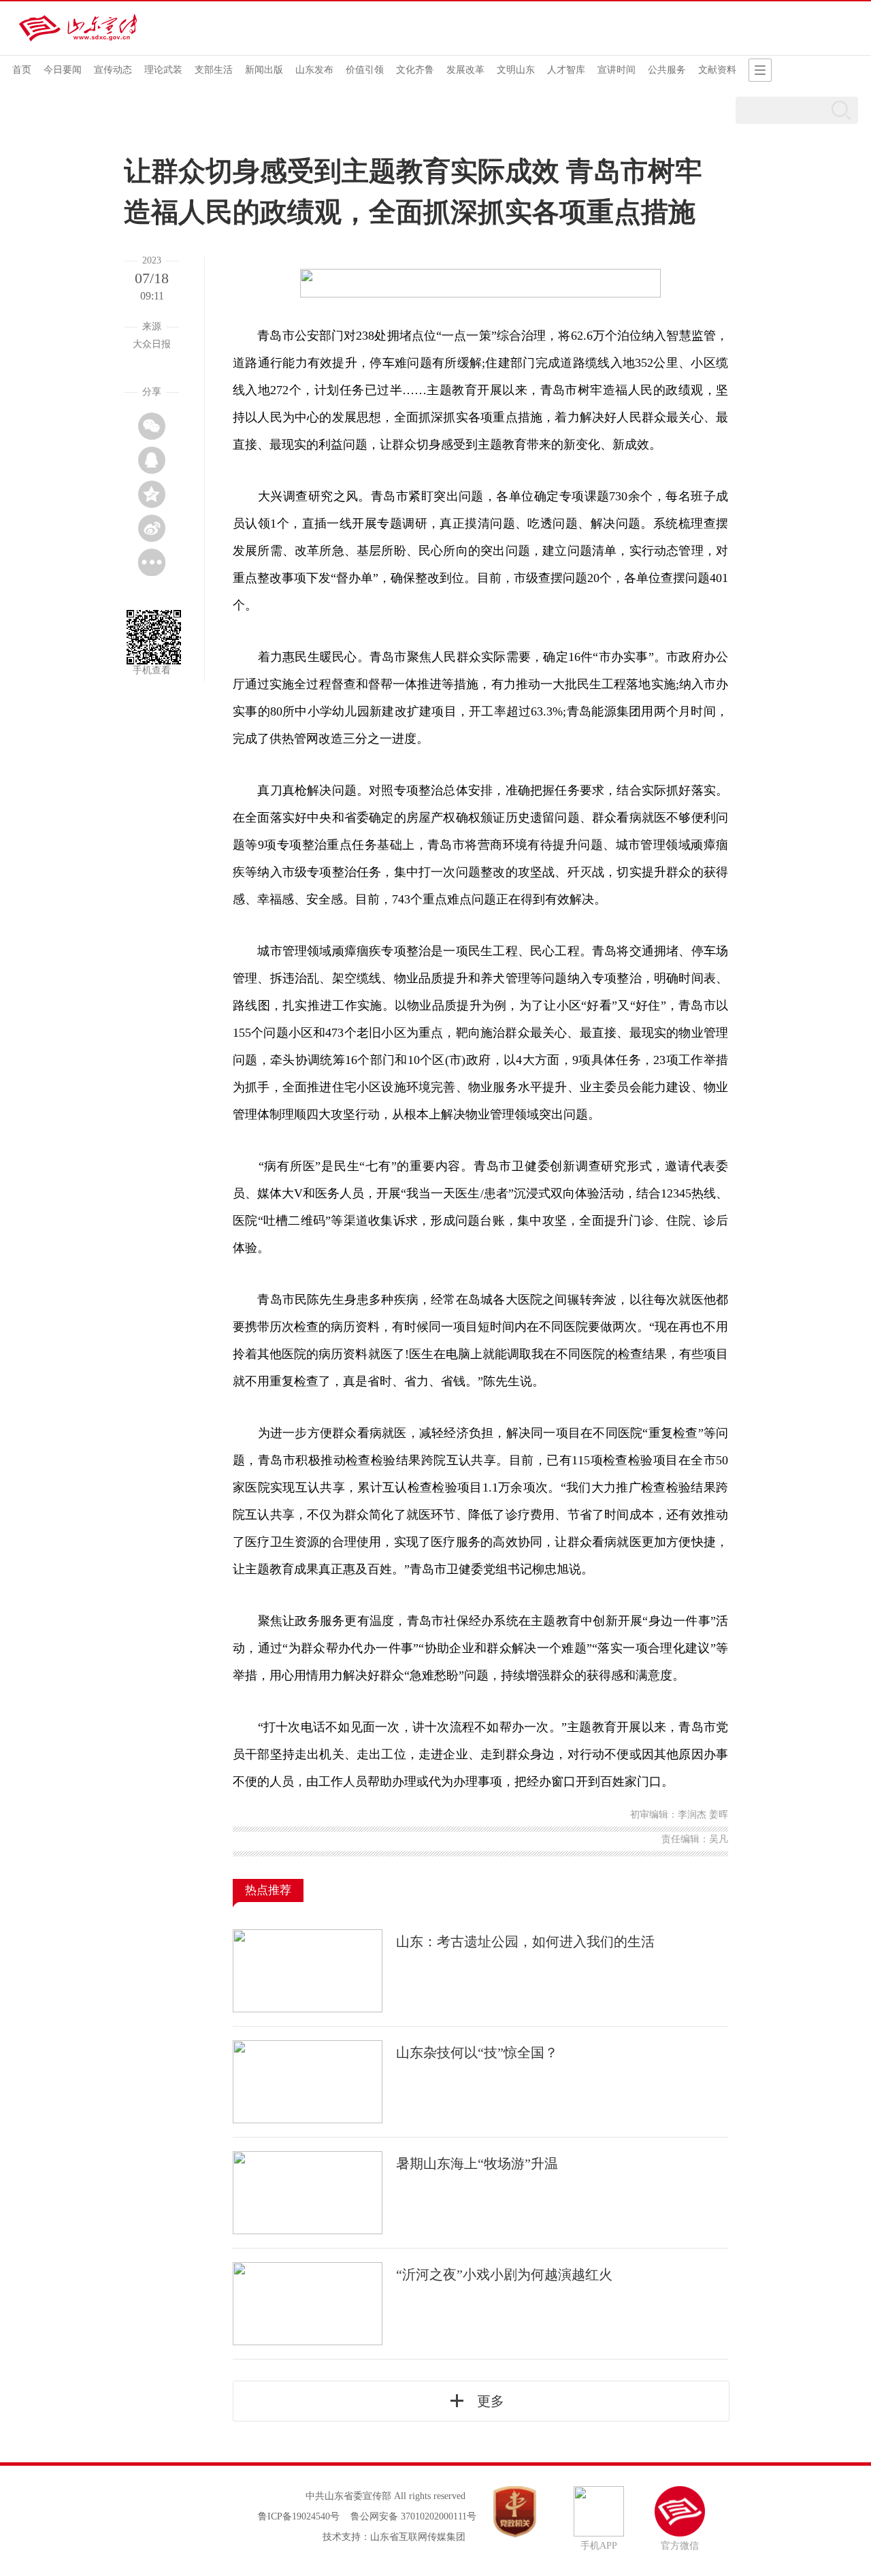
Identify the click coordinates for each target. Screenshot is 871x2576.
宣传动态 (113, 70)
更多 (491, 2401)
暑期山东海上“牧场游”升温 (477, 2163)
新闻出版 (264, 70)
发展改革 (465, 70)
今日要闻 (63, 70)
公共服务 (667, 70)
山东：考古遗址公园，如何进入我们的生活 (525, 1942)
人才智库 (566, 70)
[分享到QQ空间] (152, 494)
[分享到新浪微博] (152, 528)
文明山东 (516, 70)
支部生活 (214, 70)
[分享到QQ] (152, 460)
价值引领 (365, 70)
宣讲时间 (617, 70)
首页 (22, 70)
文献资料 (717, 70)
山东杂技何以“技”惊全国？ (477, 2052)
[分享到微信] (152, 426)
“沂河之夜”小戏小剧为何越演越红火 (504, 2274)
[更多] (152, 562)
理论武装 (163, 70)
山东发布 (314, 70)
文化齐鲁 (415, 70)
